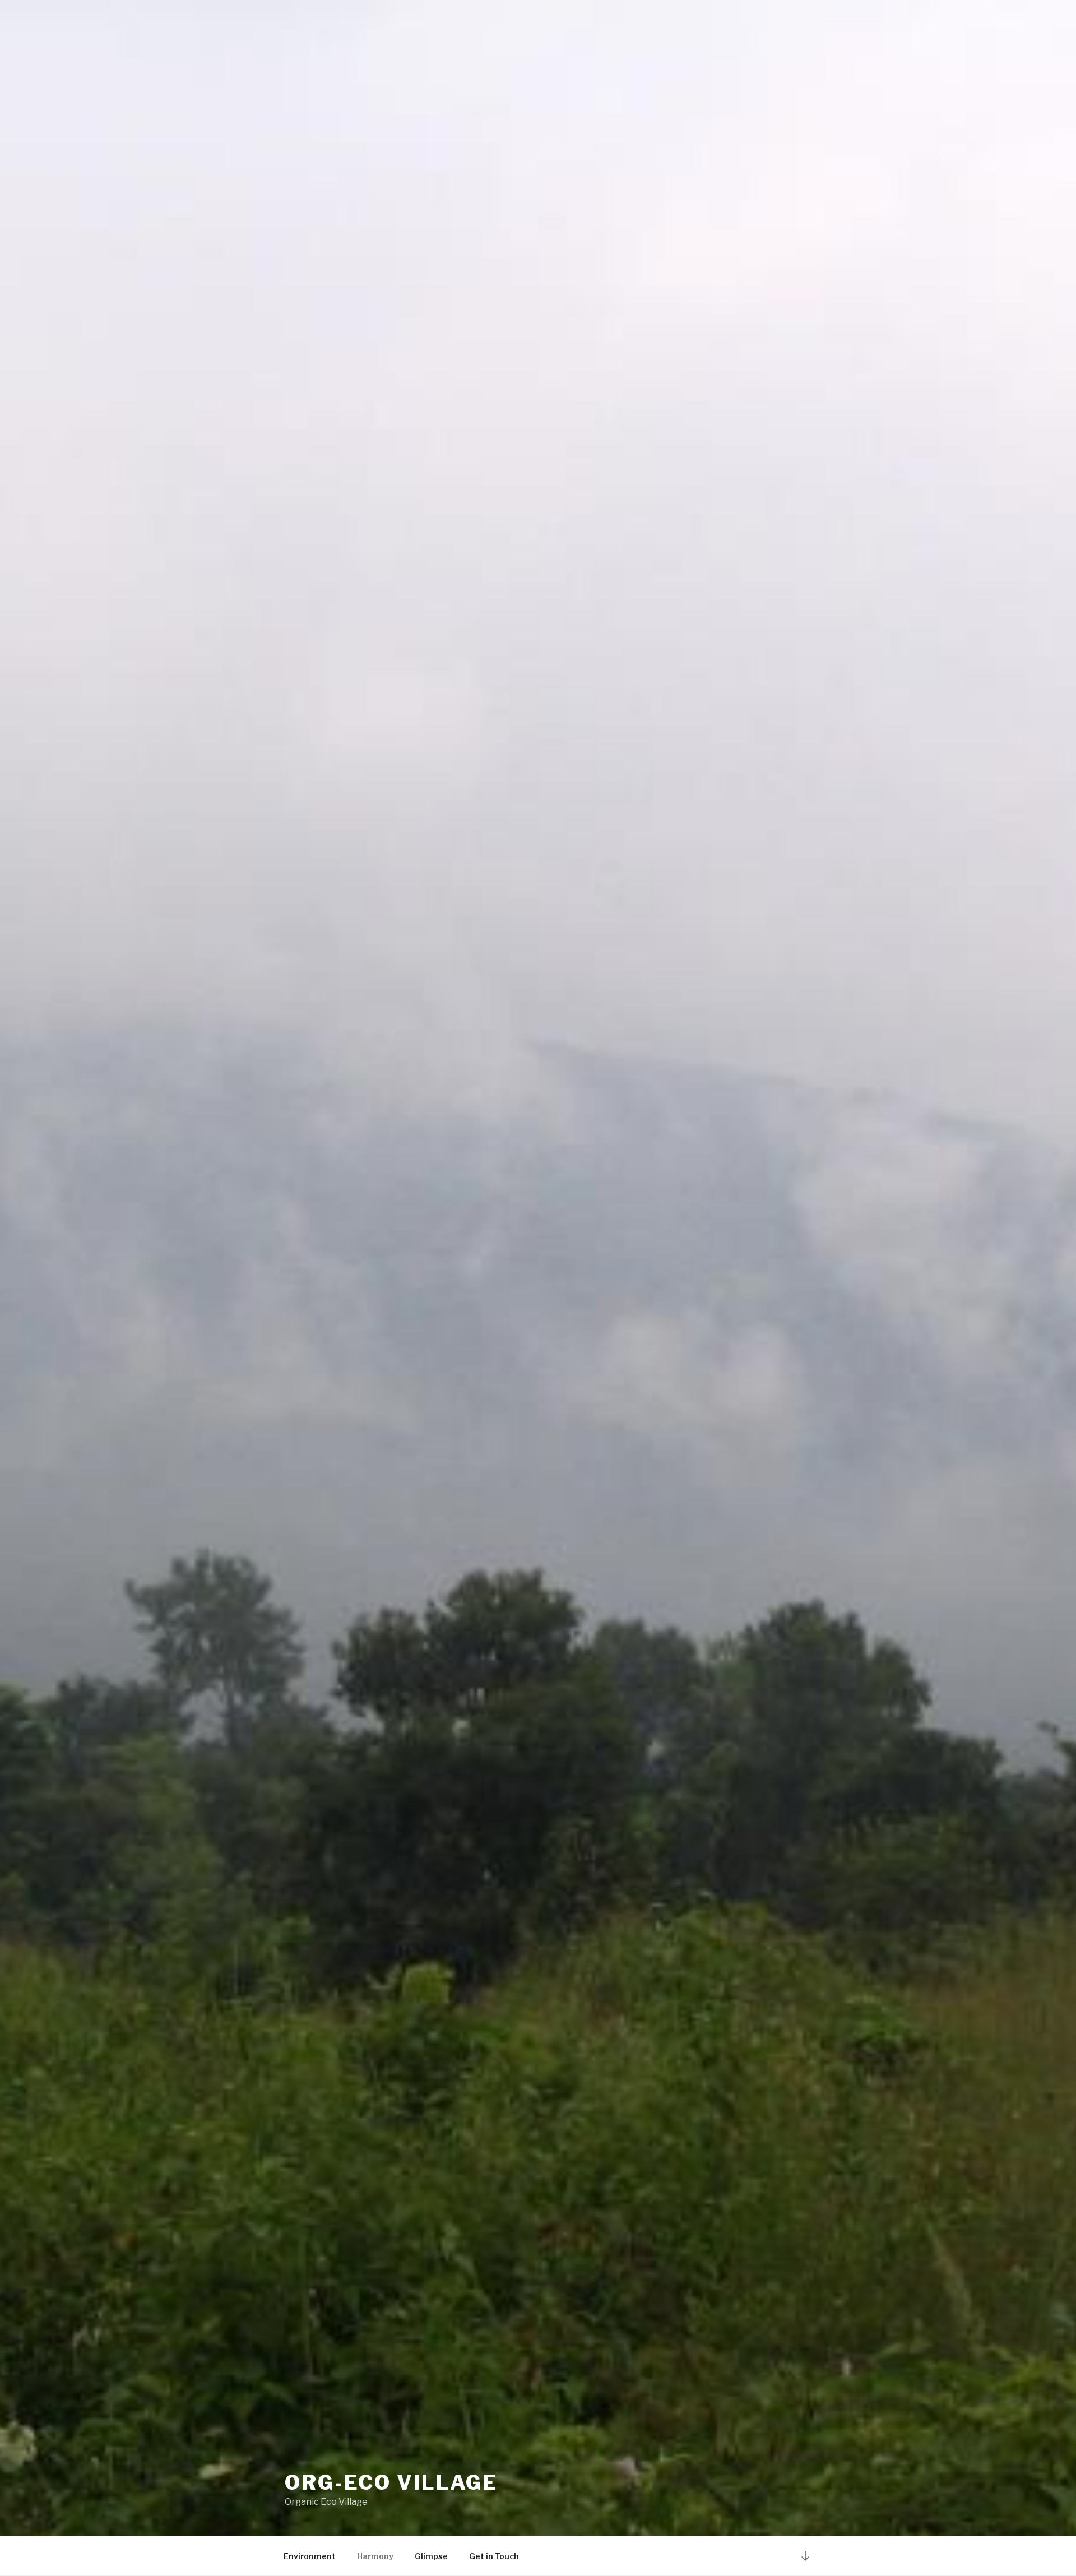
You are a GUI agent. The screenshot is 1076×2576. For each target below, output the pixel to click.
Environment (310, 2556)
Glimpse (431, 2556)
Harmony (375, 2556)
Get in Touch (494, 2556)
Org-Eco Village (391, 2482)
